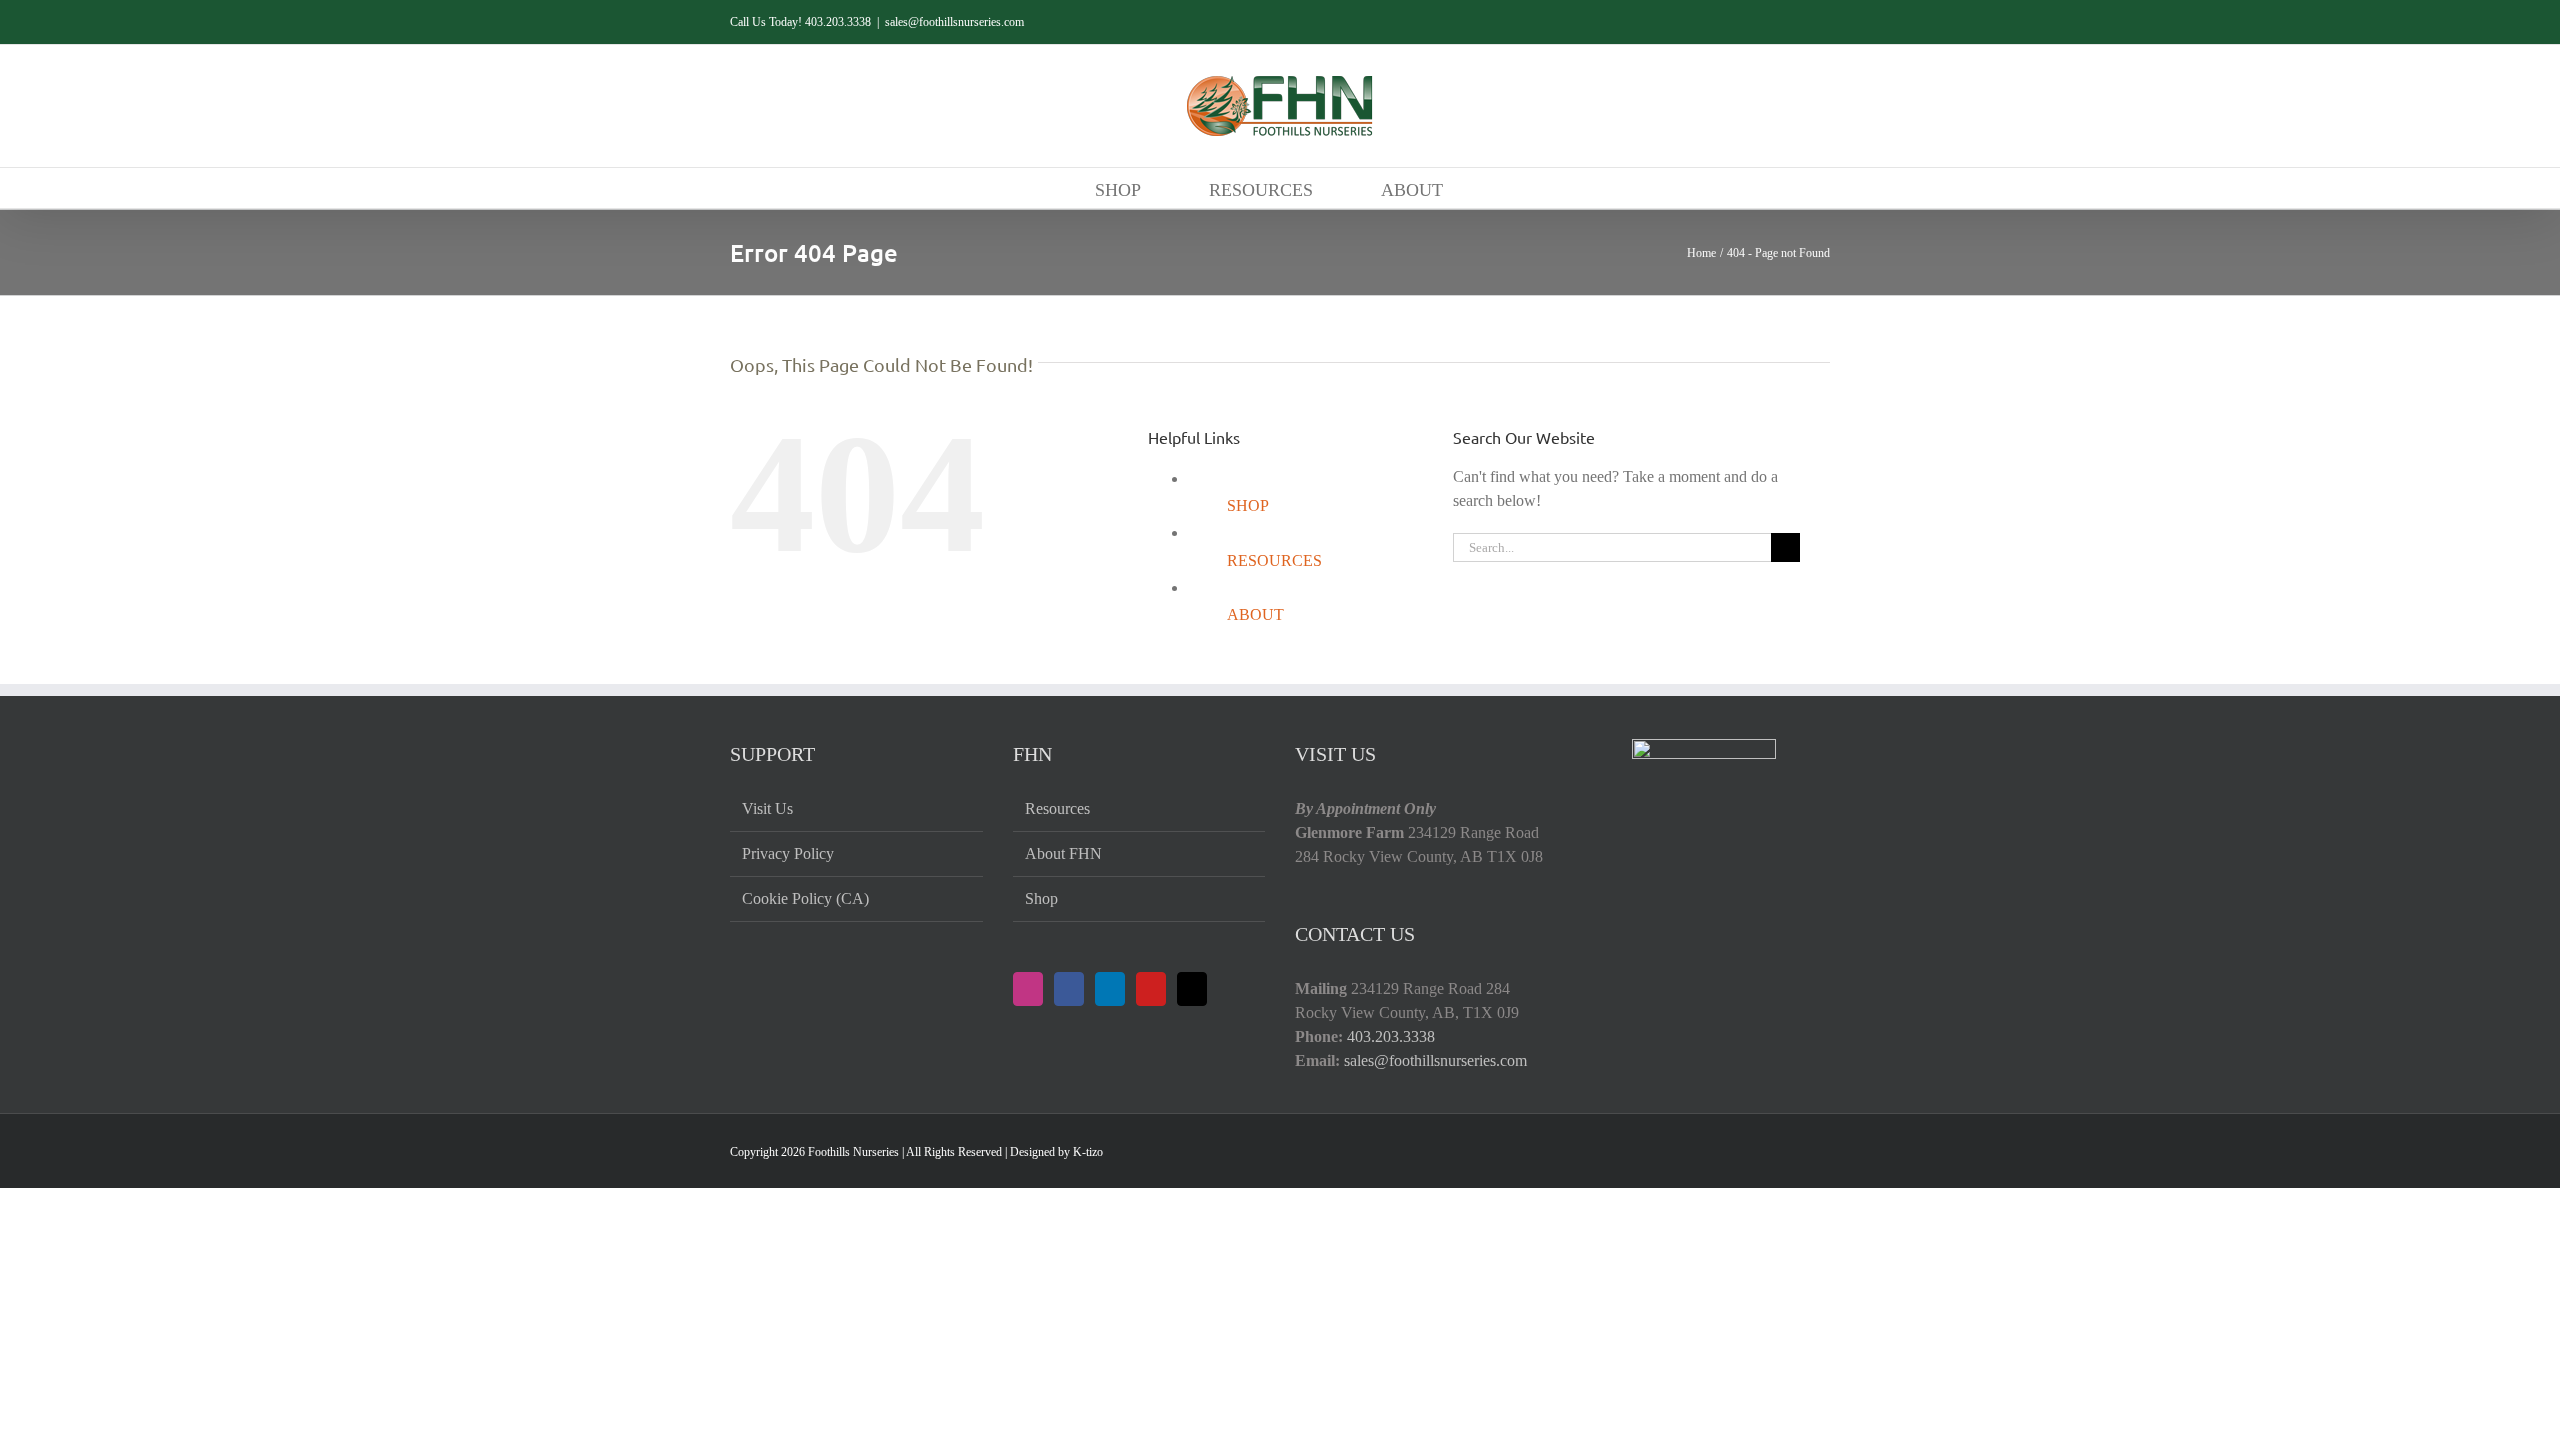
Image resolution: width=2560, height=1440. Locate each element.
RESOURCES (1274, 560)
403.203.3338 (1391, 1036)
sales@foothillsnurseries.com (954, 22)
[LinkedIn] (1110, 989)
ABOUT (1255, 614)
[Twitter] (1192, 989)
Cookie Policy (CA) (805, 898)
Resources (1057, 808)
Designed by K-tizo (1056, 1152)
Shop (1041, 898)
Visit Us (767, 808)
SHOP (1248, 505)
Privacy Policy (788, 853)
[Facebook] (1069, 989)
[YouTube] (1151, 989)
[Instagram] (1028, 989)
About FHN (1063, 853)
